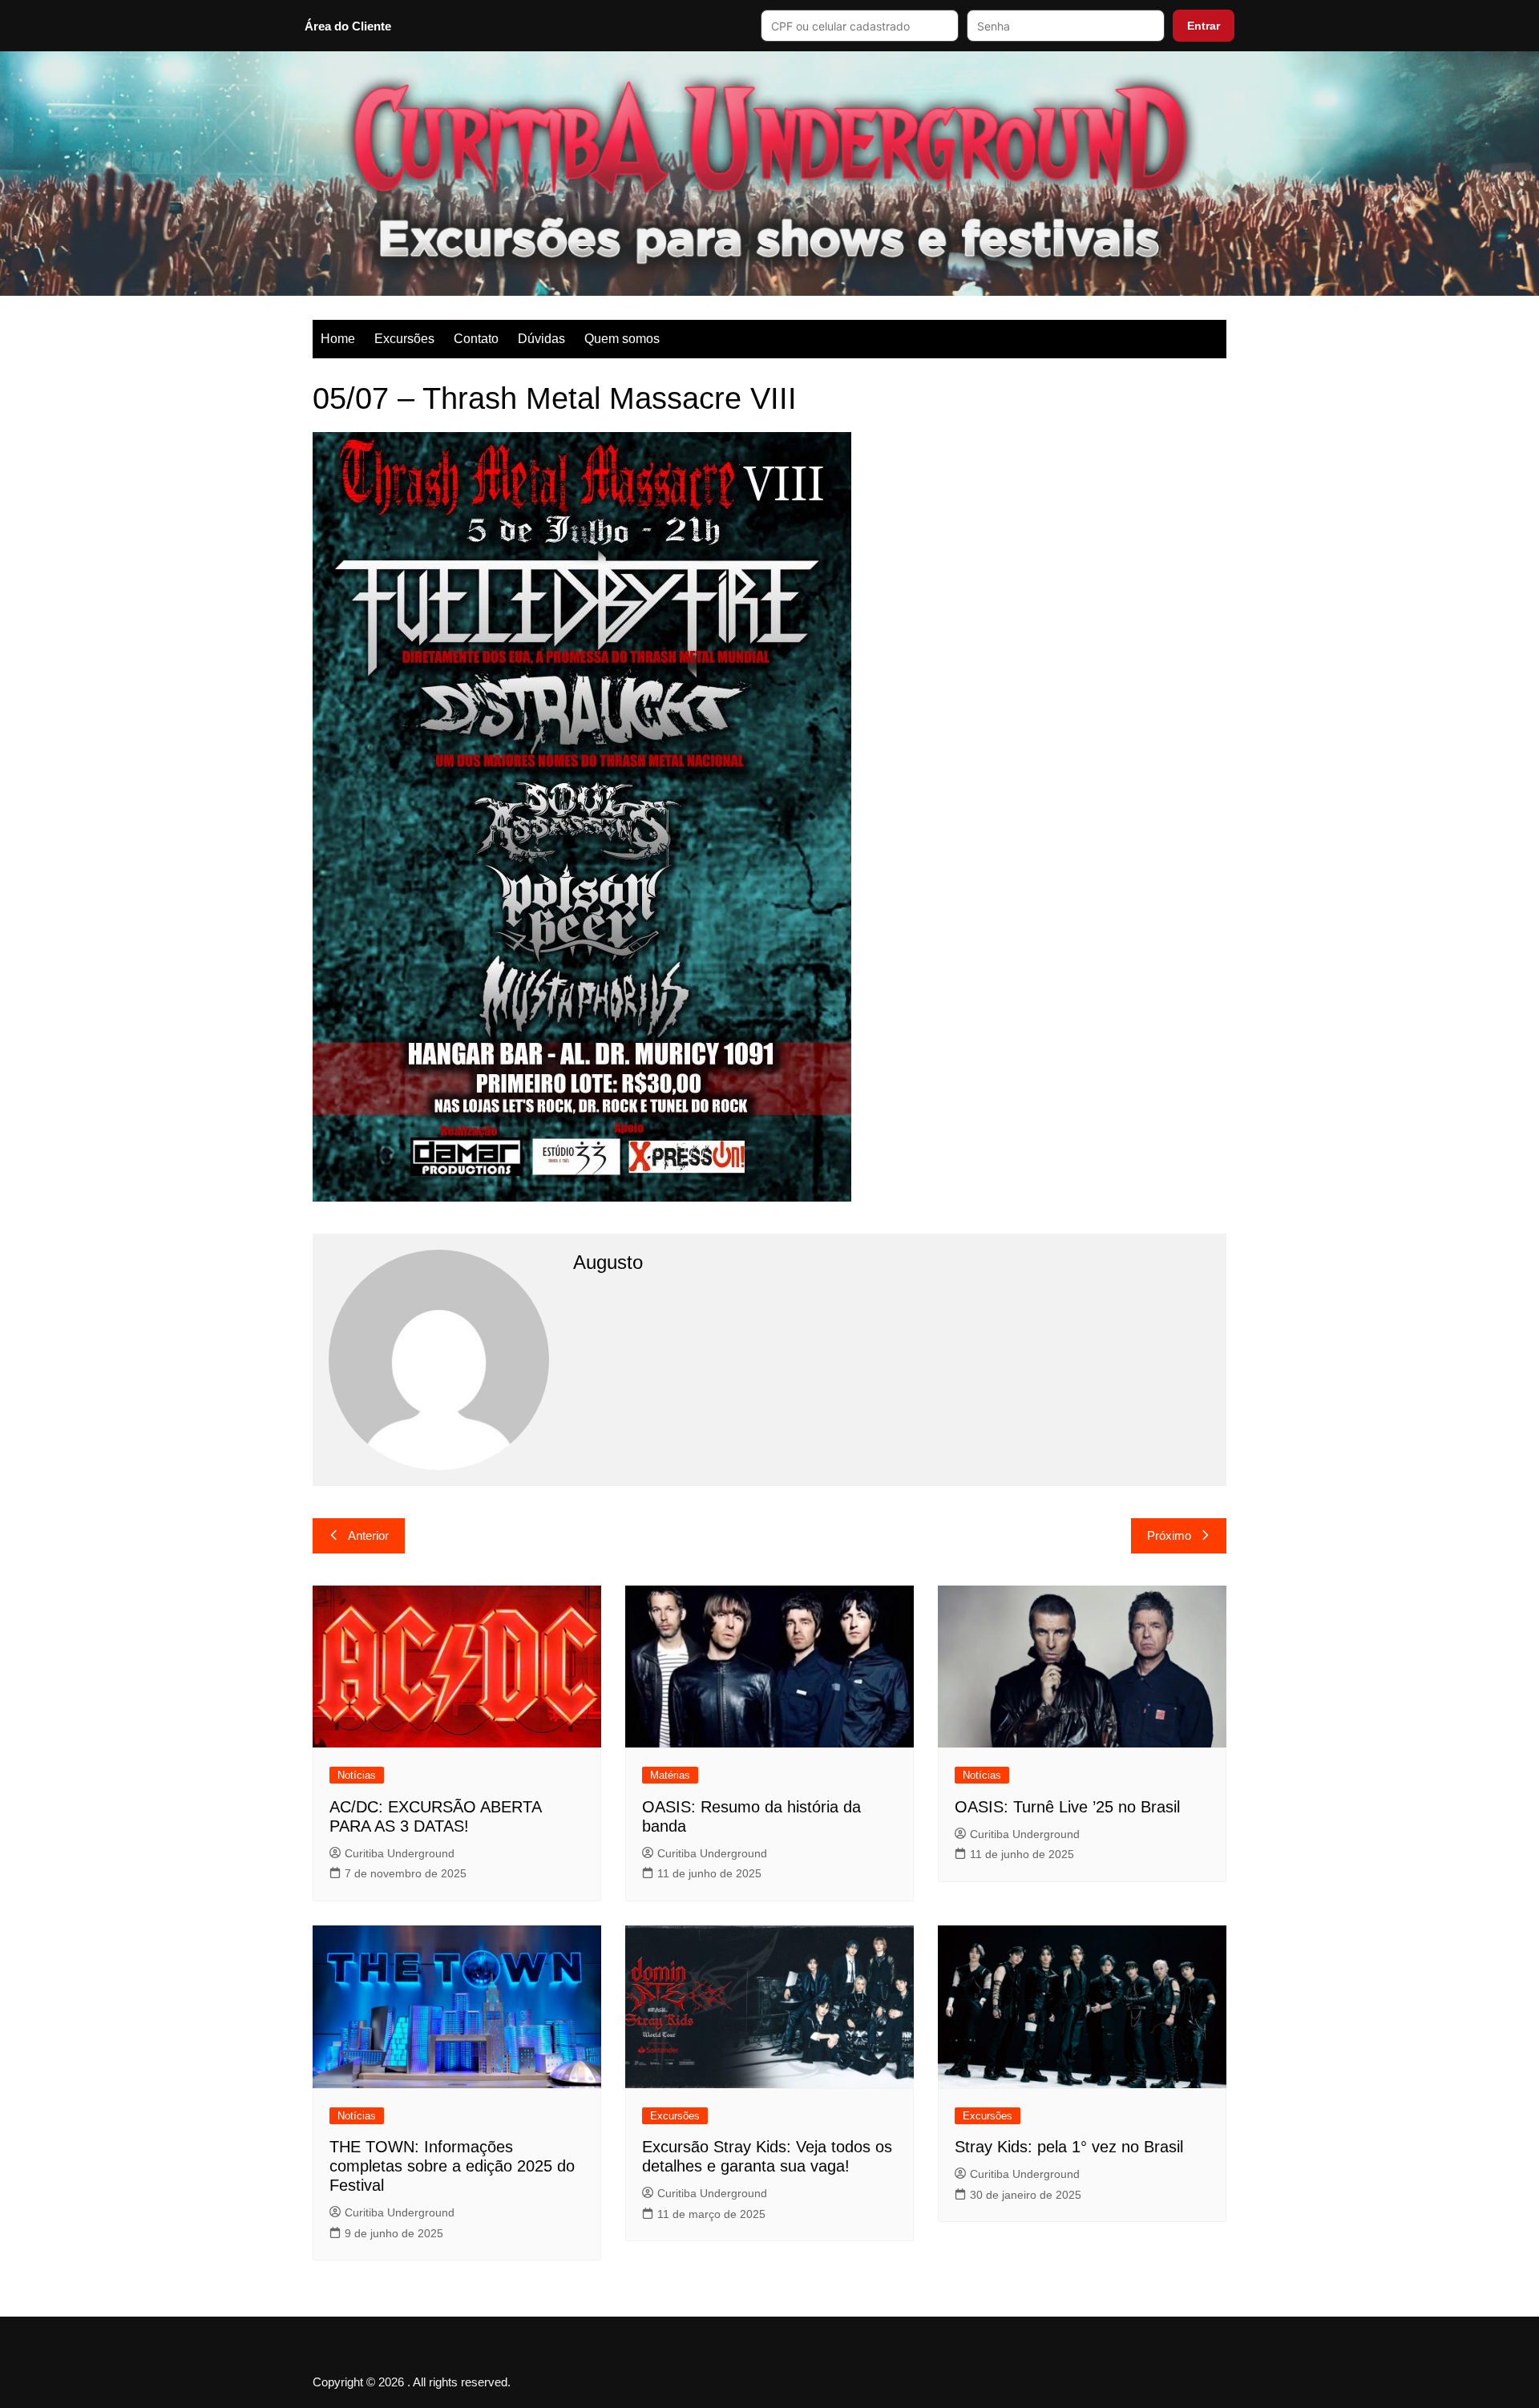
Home (338, 339)
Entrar (1204, 26)
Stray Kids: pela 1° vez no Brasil (1069, 2147)
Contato (476, 339)
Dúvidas (541, 339)
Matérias (670, 1775)
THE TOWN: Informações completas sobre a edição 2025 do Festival (452, 2166)
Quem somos (622, 339)
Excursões (404, 339)
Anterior (368, 1535)
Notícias (357, 1775)
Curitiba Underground (400, 1853)
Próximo (1169, 1535)
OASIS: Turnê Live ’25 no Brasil (1067, 1807)
